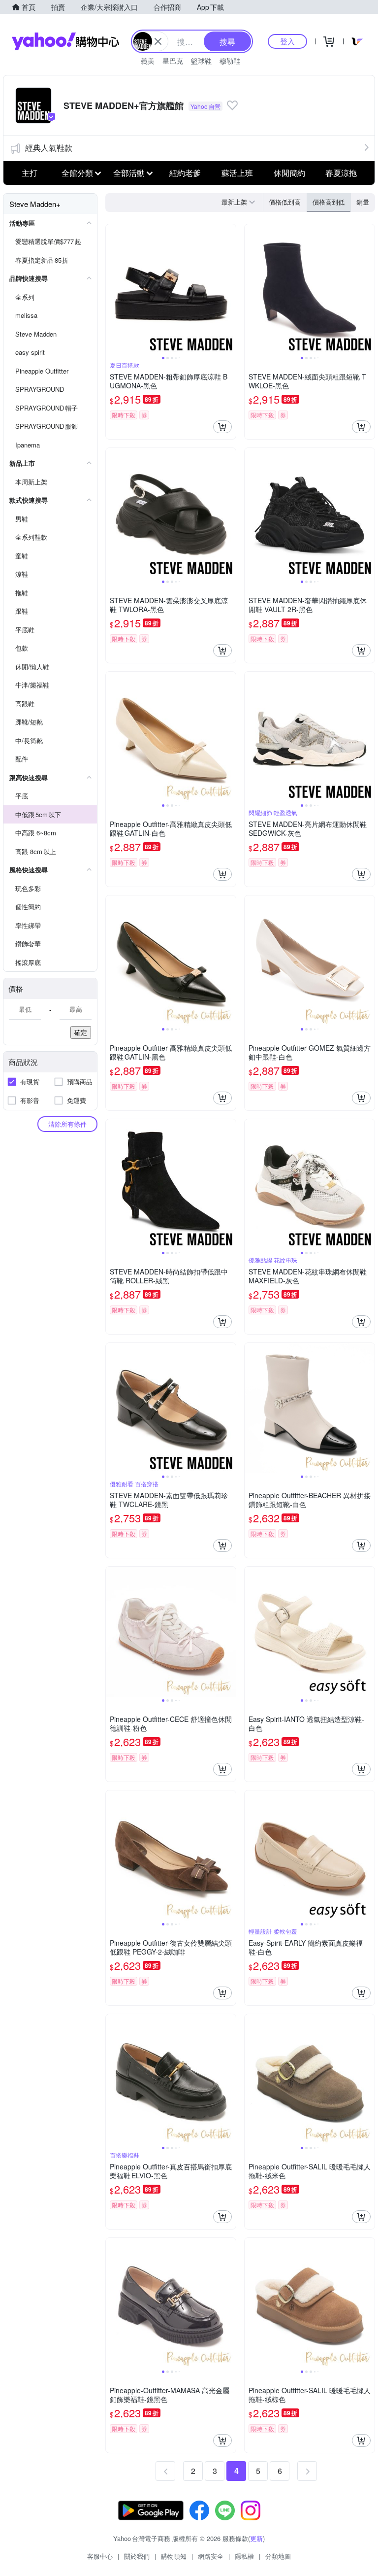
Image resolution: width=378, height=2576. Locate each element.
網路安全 (211, 2556)
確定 (81, 1032)
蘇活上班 (237, 173)
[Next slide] (229, 289)
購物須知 (174, 2556)
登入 (287, 41)
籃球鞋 (201, 61)
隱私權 (244, 2556)
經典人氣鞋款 (49, 148)
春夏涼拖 (341, 173)
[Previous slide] (112, 289)
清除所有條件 (67, 1124)
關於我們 (137, 2556)
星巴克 (173, 61)
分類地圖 (278, 2556)
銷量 (363, 202)
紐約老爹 (185, 173)
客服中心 (100, 2556)
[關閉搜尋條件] (158, 41)
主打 (30, 173)
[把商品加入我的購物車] (222, 427)
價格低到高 (285, 202)
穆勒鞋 (230, 61)
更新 (256, 2538)
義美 (148, 61)
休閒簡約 (289, 173)
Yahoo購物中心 (65, 41)
